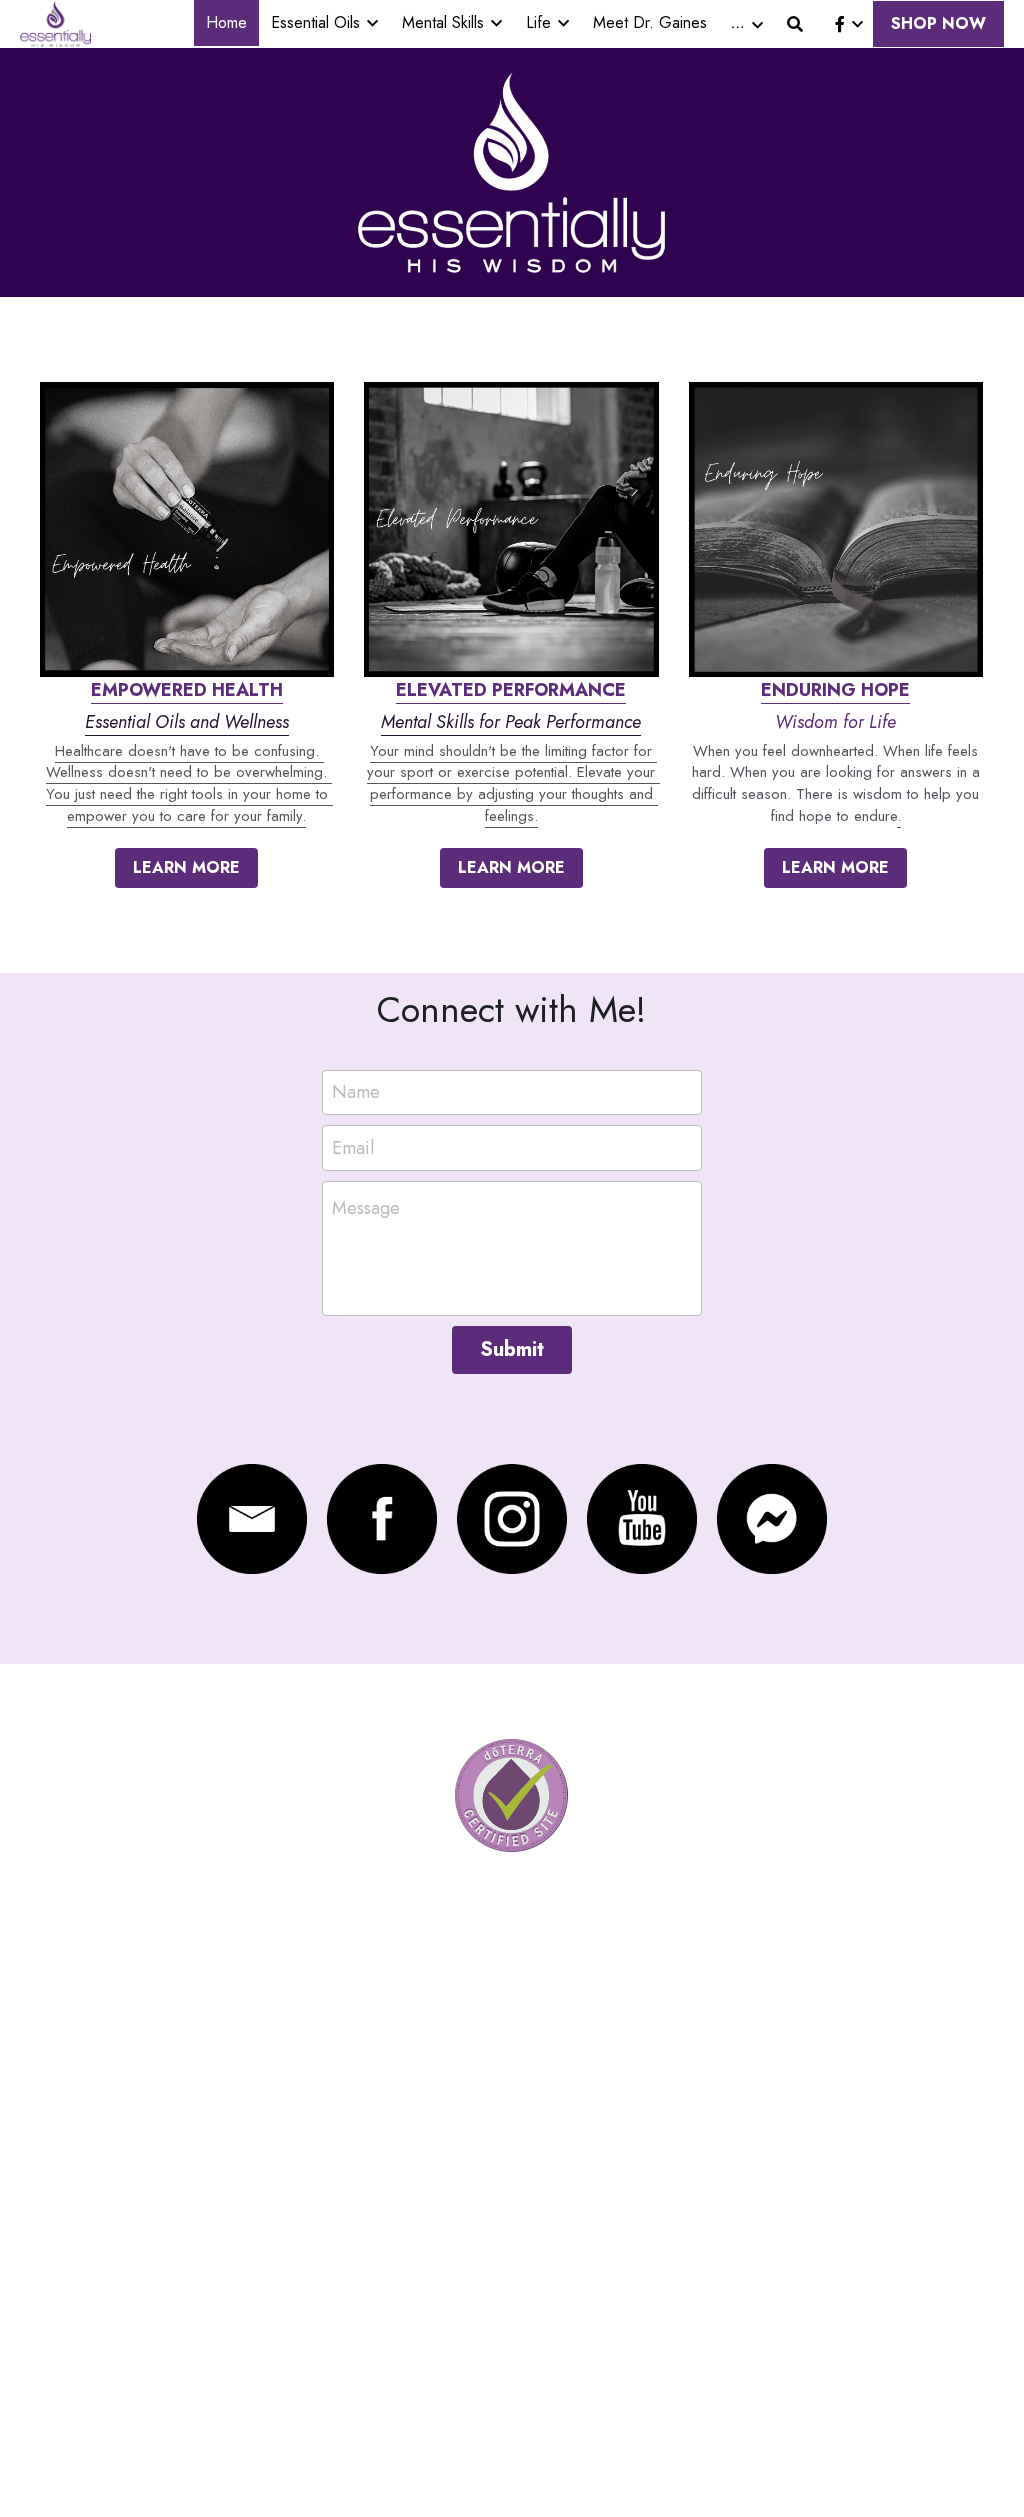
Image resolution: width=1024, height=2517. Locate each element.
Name (356, 1092)
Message (366, 1208)
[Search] (795, 24)
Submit (512, 1349)
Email (353, 1148)
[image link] (55, 22)
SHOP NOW (938, 23)
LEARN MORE (186, 867)
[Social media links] (840, 24)
